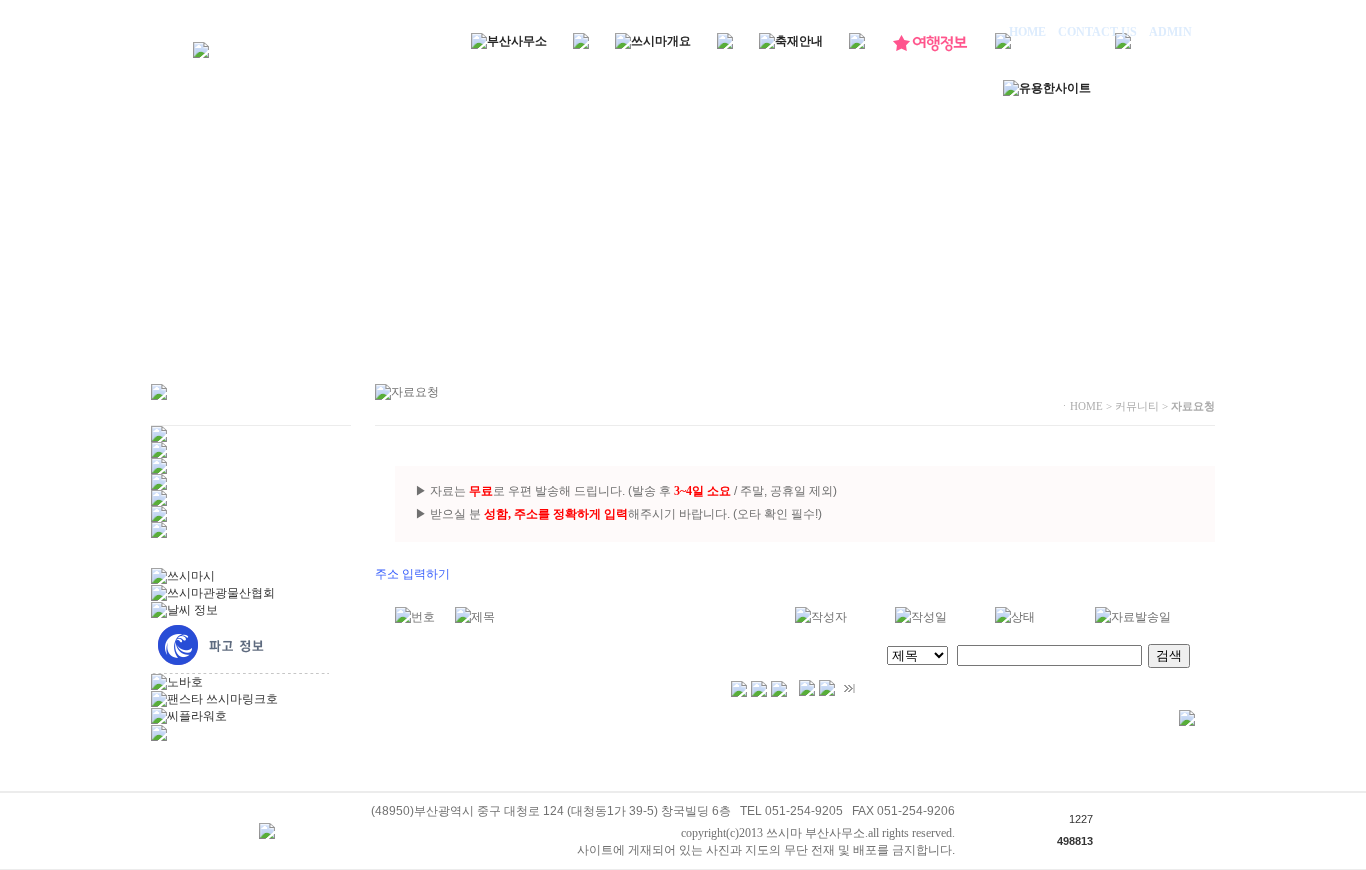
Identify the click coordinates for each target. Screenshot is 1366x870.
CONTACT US (1097, 32)
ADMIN (1169, 32)
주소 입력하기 (412, 574)
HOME (1029, 32)
